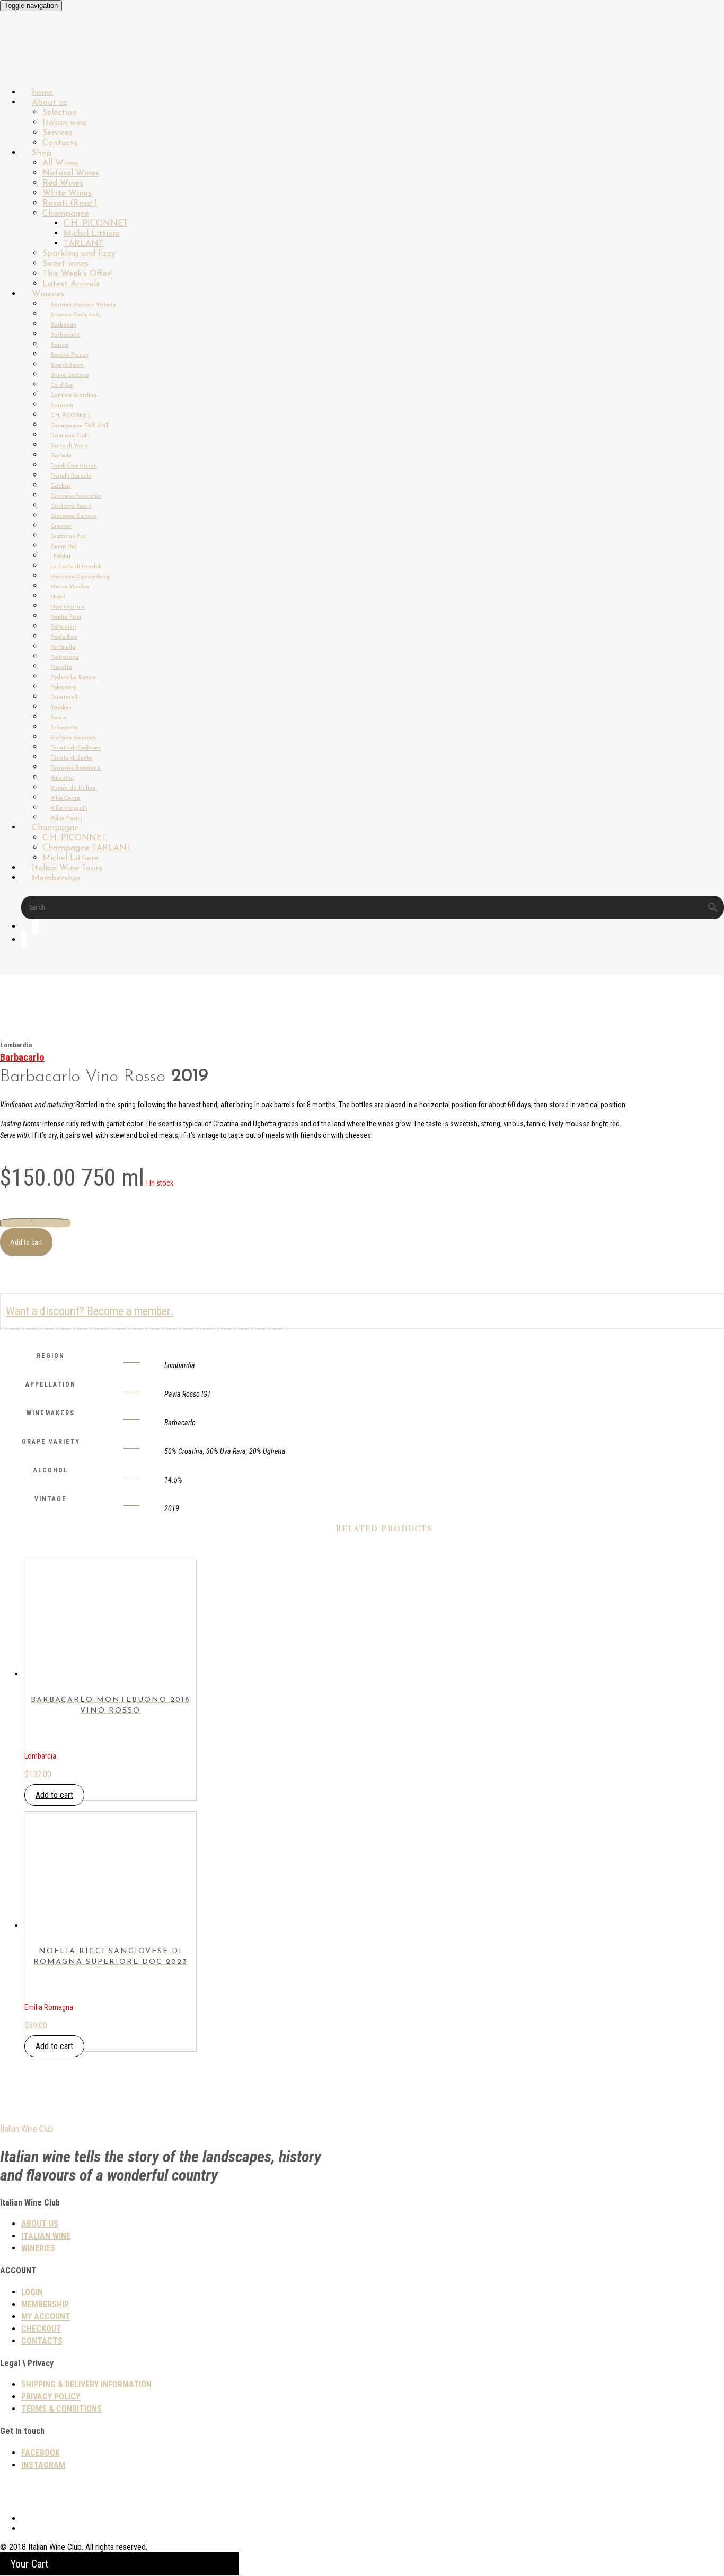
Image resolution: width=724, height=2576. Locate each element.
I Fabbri (60, 557)
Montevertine (68, 607)
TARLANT (84, 244)
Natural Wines (71, 173)
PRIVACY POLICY (51, 2397)
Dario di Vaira (69, 446)
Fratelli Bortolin (71, 476)
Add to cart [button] (54, 1795)
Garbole (61, 456)
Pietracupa (65, 658)
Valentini (62, 778)
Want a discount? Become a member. (90, 1311)
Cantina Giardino (73, 396)
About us (50, 103)
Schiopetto (64, 728)
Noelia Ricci (66, 617)
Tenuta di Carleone (76, 748)
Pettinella (63, 647)
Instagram (43, 2465)
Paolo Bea (64, 637)
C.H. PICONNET (96, 224)
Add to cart (26, 1242)
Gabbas (61, 486)
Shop (42, 153)
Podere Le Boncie (73, 678)
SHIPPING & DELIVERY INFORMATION (86, 2384)
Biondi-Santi (67, 365)
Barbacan (63, 325)
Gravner (61, 527)
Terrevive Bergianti (76, 768)
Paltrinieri (63, 627)
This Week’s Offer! (77, 274)
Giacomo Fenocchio (76, 496)
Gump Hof (64, 547)
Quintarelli (65, 698)
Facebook (41, 2453)
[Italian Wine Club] (29, 63)
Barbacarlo (65, 335)
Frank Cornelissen (74, 466)
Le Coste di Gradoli (76, 567)
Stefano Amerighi (74, 738)
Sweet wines (65, 264)
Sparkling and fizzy (79, 254)
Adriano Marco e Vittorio (83, 305)
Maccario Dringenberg (80, 577)
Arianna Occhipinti (75, 315)
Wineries (48, 294)
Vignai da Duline (73, 788)
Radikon (61, 708)
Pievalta (61, 668)
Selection (60, 113)
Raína (58, 718)
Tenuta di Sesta (71, 758)
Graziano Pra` (69, 537)
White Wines (67, 193)
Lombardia (16, 1045)
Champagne (66, 214)
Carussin (62, 406)
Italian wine (65, 123)
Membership (56, 878)
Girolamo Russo (71, 506)
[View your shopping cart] (24, 941)
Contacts (42, 2341)
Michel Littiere (92, 234)
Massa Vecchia (70, 587)
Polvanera (64, 688)
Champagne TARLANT (80, 426)
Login (32, 2292)
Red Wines (63, 183)
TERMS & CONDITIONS (61, 2409)
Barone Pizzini (69, 355)
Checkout (41, 2329)
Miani (58, 597)
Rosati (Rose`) (70, 204)
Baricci (59, 345)
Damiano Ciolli (70, 436)
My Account (46, 2317)
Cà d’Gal (62, 386)
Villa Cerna (65, 799)
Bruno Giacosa (70, 376)
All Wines (60, 163)
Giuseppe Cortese (73, 517)
